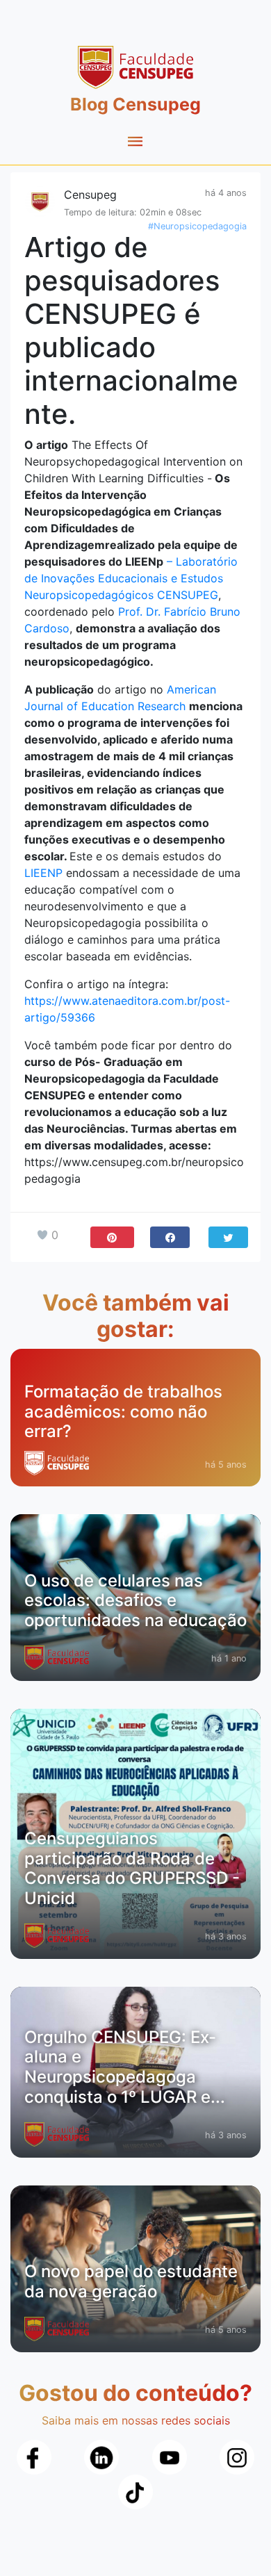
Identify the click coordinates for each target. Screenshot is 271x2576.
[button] (170, 1237)
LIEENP (43, 873)
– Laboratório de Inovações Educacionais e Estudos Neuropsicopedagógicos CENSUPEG (131, 578)
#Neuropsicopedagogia (197, 226)
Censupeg (90, 195)
